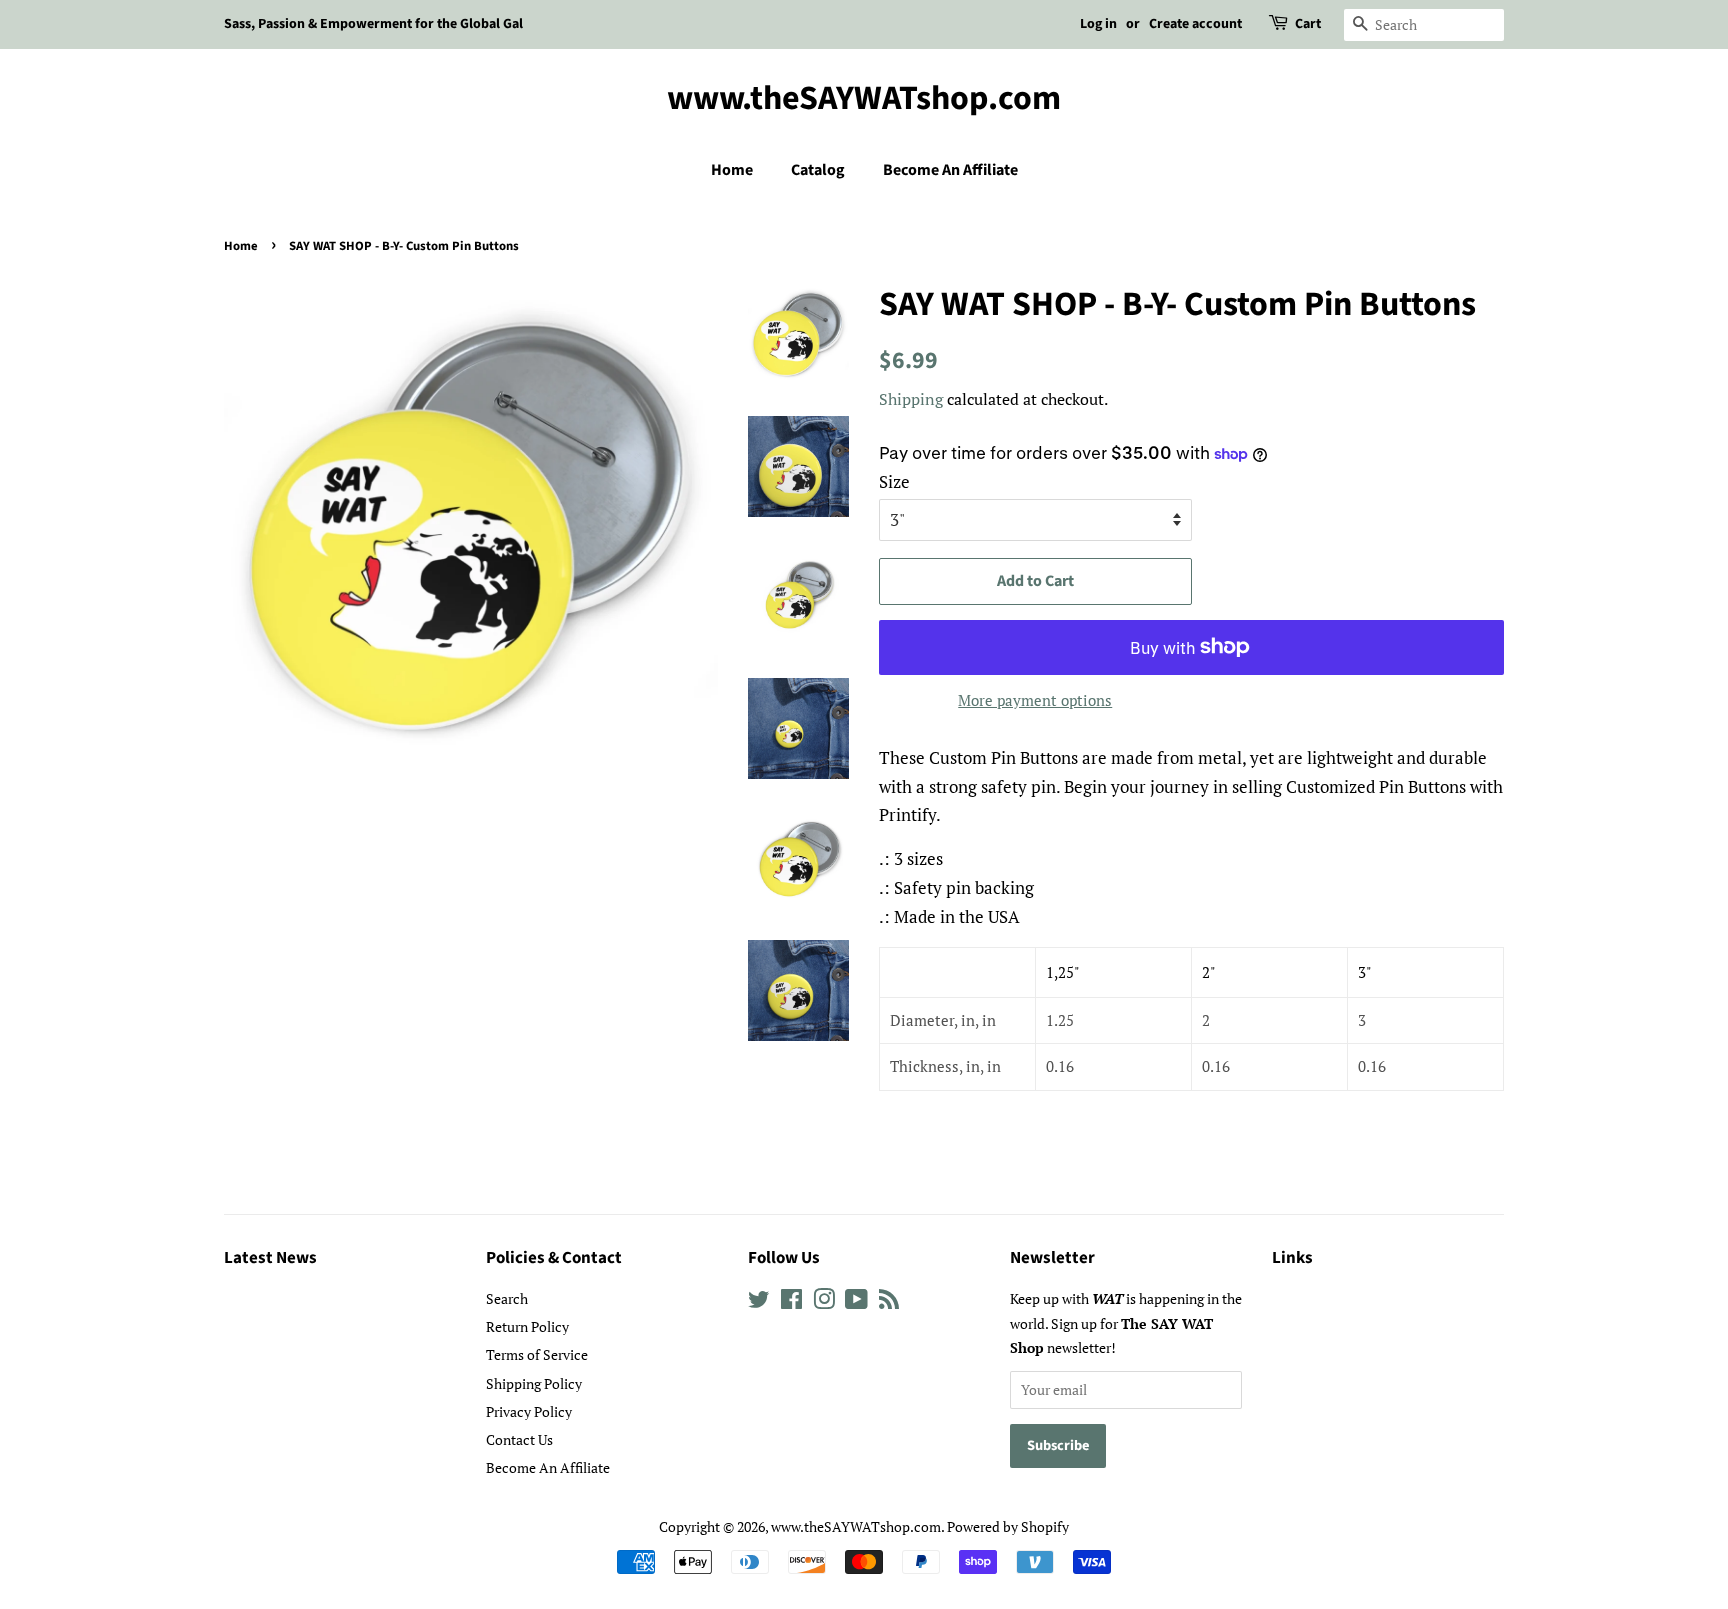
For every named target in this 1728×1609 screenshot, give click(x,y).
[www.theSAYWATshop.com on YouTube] (856, 1302)
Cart (1308, 24)
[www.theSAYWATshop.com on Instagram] (824, 1302)
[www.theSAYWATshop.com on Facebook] (791, 1302)
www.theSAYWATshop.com (864, 99)
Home (732, 170)
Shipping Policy (534, 1383)
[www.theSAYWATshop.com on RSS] (889, 1302)
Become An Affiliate (950, 170)
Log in (1098, 24)
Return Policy (527, 1326)
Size (894, 481)
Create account (1195, 24)
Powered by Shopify (1008, 1526)
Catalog (818, 170)
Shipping (911, 399)
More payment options (1035, 700)
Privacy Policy (529, 1411)
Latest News (270, 1258)
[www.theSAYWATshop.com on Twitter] (759, 1302)
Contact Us (519, 1439)
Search (507, 1298)
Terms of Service (537, 1354)
